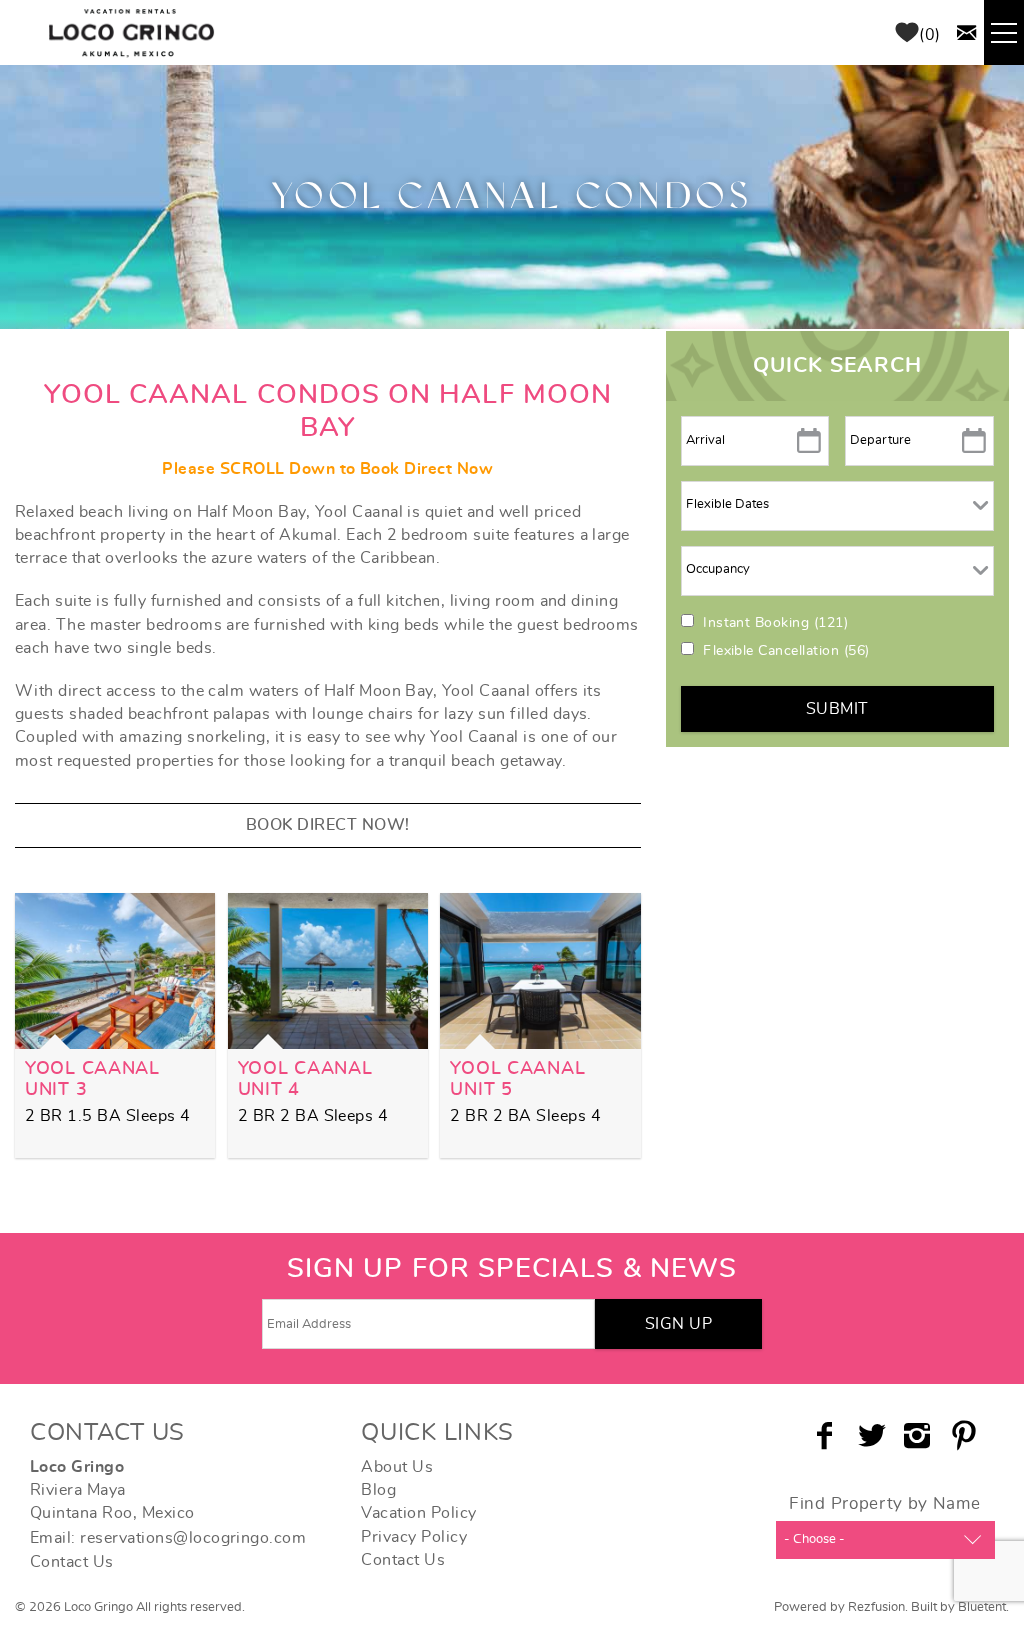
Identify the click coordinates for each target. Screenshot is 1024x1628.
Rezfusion (876, 1607)
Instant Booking (775, 623)
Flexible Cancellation (786, 651)
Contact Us (72, 1562)
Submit (837, 709)
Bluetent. (983, 1607)
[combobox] (885, 1540)
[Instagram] (919, 1436)
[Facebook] (827, 1436)
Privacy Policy (414, 1537)
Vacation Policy (418, 1513)
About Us (397, 1467)
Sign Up (678, 1324)
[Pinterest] (966, 1436)
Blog (378, 1490)
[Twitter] (874, 1436)
